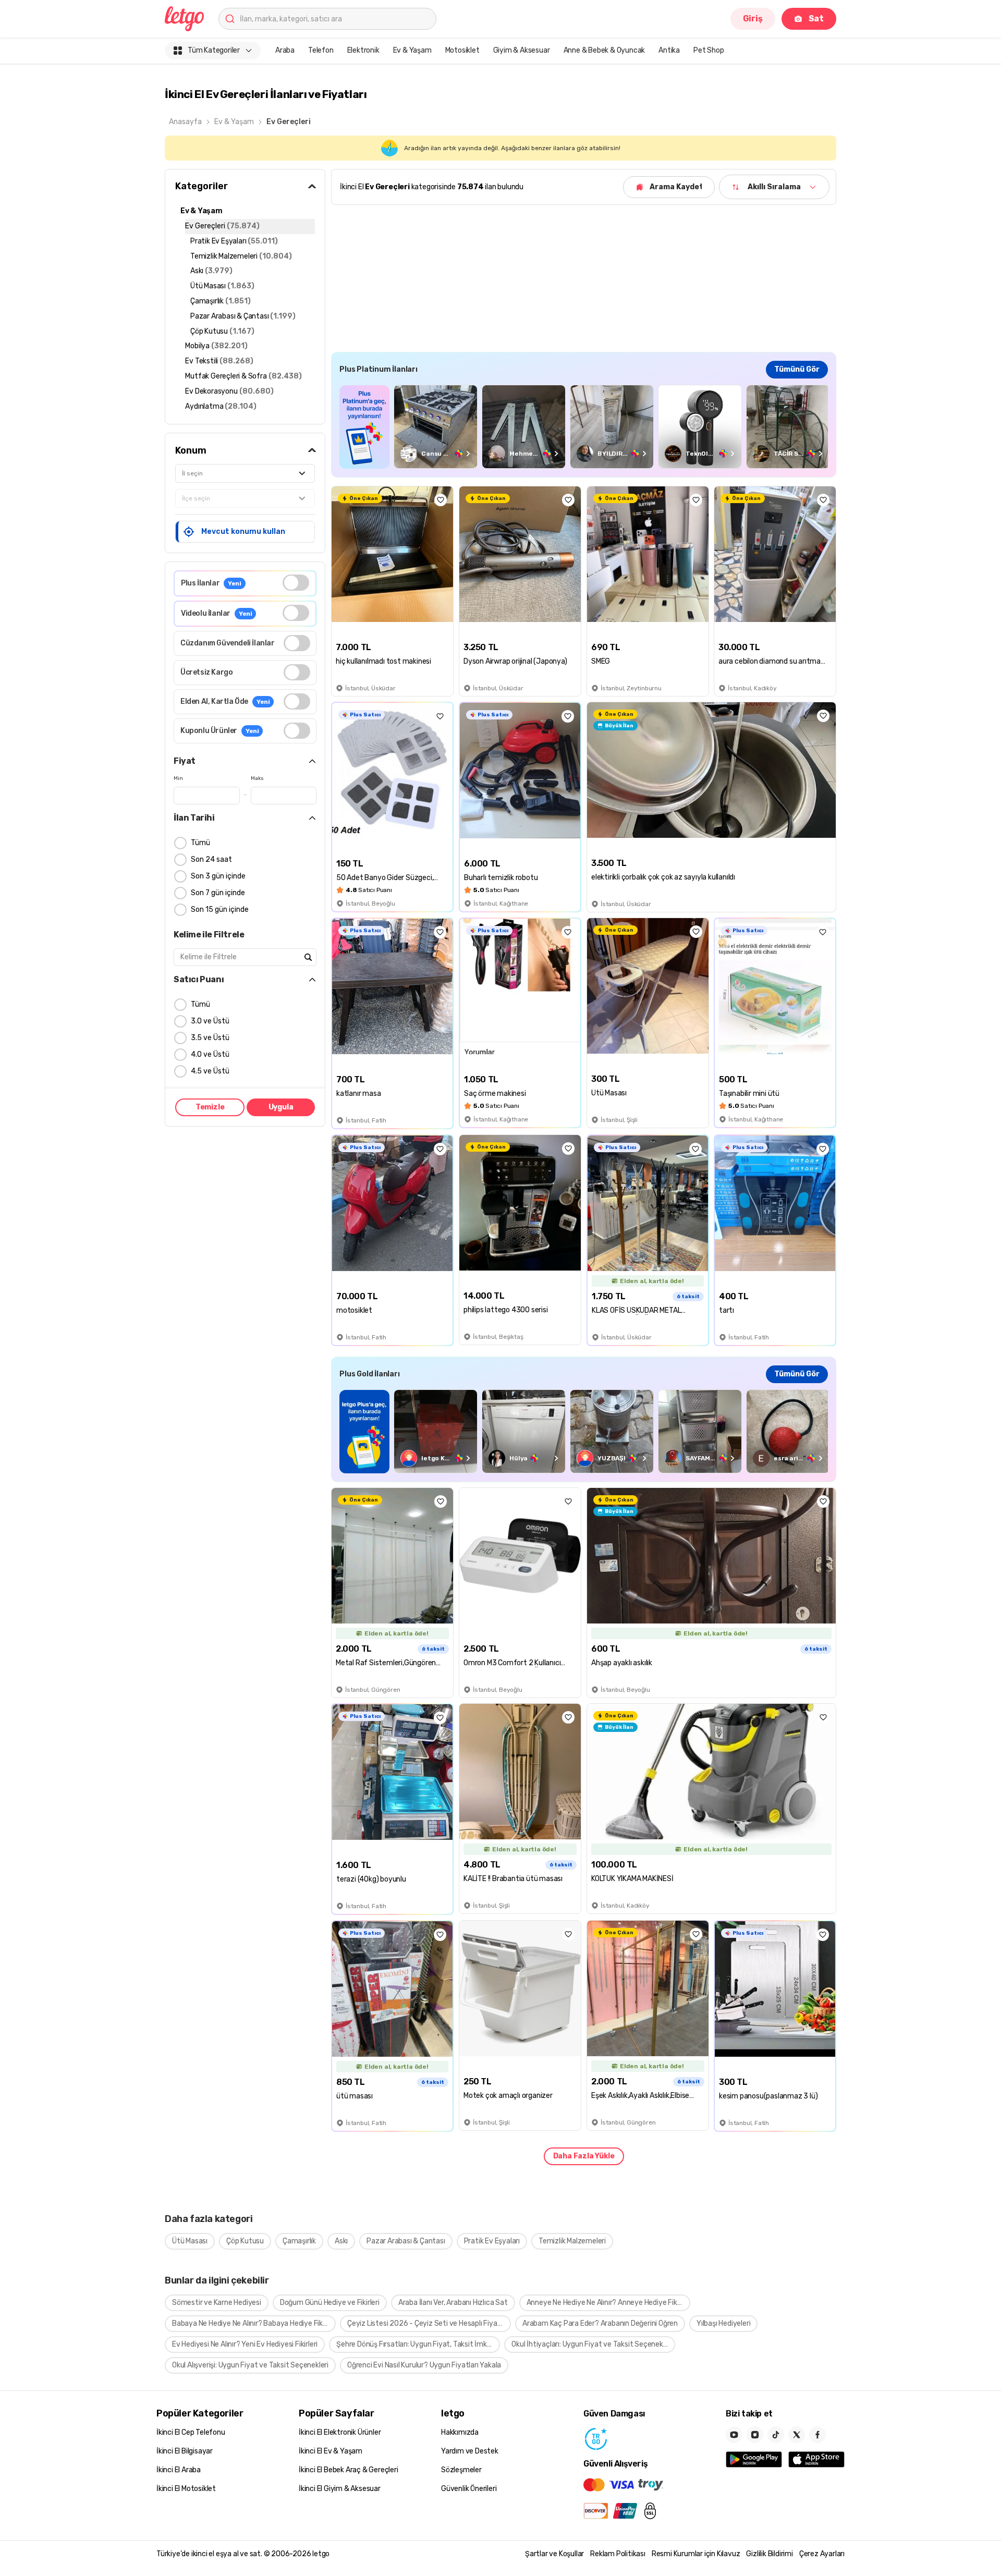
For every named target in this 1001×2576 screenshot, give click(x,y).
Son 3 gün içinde (218, 876)
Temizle (210, 1107)
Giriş (753, 19)
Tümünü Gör (797, 369)
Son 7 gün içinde (218, 893)
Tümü (200, 843)
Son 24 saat (211, 859)
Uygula (281, 1107)
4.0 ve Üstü (210, 1054)
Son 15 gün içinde (220, 909)
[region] (584, 427)
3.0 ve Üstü (210, 1021)
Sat (816, 19)
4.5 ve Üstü (210, 1071)
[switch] (296, 583)
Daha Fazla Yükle (584, 2156)
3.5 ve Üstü (210, 1038)
